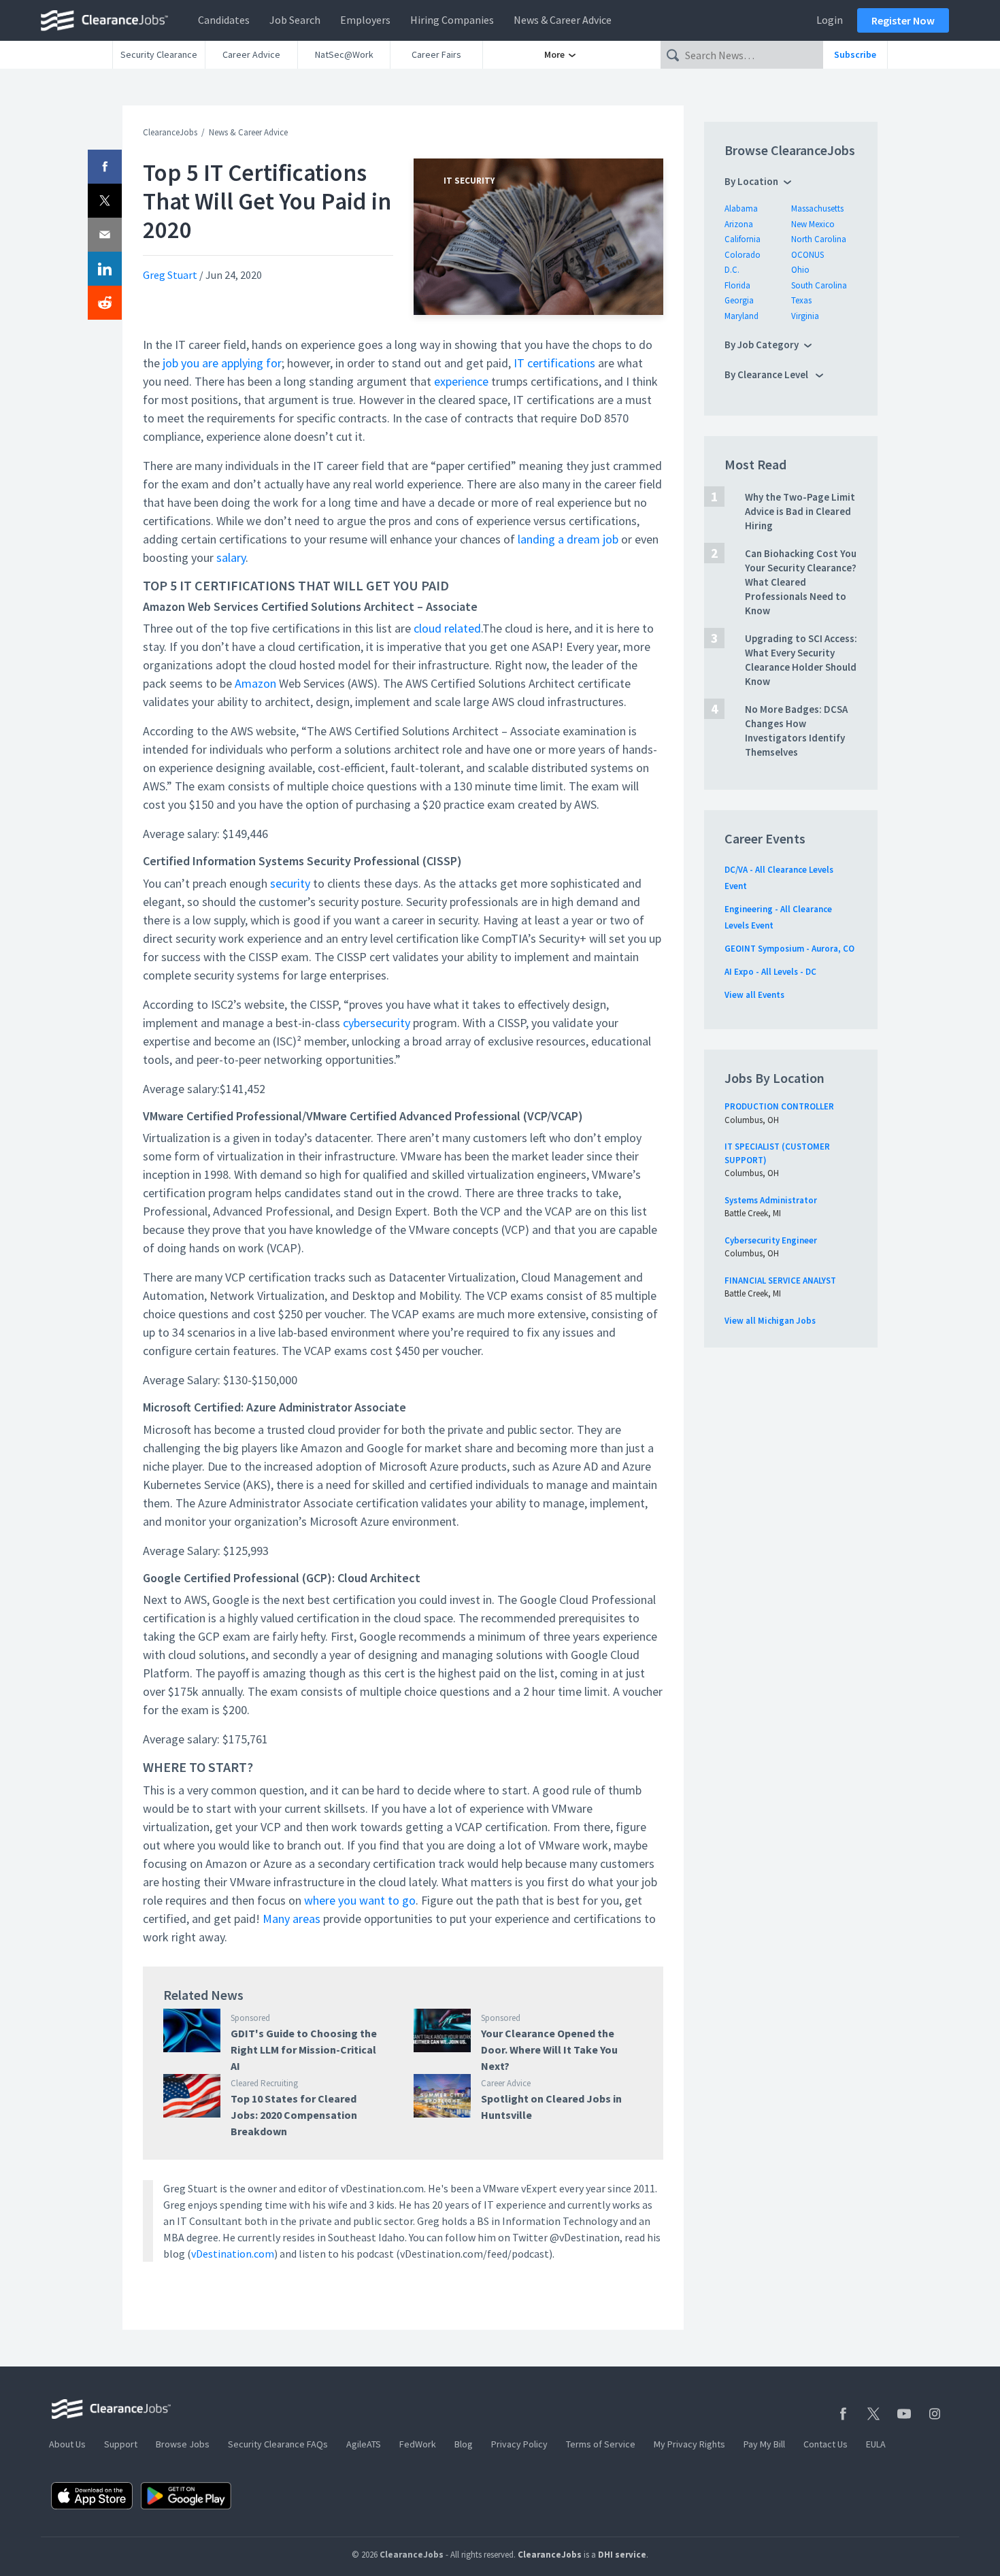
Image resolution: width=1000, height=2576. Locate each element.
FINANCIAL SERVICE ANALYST (780, 1281)
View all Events (754, 995)
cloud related (447, 628)
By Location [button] (751, 181)
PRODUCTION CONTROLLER (779, 1106)
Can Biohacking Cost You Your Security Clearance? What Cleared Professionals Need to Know (801, 582)
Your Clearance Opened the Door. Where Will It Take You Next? (549, 2050)
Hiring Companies (452, 20)
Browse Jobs (183, 2444)
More (555, 54)
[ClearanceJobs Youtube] (904, 2414)
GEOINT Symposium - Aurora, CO (789, 949)
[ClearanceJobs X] (873, 2414)
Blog (464, 2444)
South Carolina (819, 285)
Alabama (741, 208)
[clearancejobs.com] (108, 20)
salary (231, 557)
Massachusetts (817, 208)
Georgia (739, 300)
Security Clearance (159, 54)
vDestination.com (233, 2254)
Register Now (903, 20)
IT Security (469, 181)
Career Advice (251, 54)
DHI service (622, 2555)
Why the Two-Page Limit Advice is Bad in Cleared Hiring (800, 511)
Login (830, 20)
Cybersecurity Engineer (771, 1240)
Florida (737, 285)
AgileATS (364, 2444)
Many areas (291, 1919)
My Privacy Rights (689, 2444)
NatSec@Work (344, 54)
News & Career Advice (563, 20)
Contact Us (826, 2444)
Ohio (800, 270)
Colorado (743, 255)
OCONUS (807, 255)
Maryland (741, 316)
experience (461, 381)
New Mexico (813, 224)
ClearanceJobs (170, 132)
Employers (365, 20)
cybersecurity (377, 1023)
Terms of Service (601, 2444)
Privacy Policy (519, 2444)
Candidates (224, 20)
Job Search (295, 20)
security (290, 883)
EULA (876, 2444)
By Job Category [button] (762, 345)
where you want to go (360, 1900)
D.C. (732, 270)
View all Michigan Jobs (770, 1321)
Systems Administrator (771, 1200)
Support (121, 2444)
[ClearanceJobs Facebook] (843, 2414)
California (743, 239)
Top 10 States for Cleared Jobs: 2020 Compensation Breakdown (294, 2115)
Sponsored (250, 2018)
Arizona (739, 224)
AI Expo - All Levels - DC (770, 972)
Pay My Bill (764, 2444)
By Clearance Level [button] (767, 374)
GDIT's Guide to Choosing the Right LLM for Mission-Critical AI (304, 2050)
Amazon (255, 683)
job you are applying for (222, 363)
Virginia (805, 316)
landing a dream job (568, 539)
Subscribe (855, 54)
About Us (67, 2444)
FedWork (418, 2444)
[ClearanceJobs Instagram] (935, 2414)
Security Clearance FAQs (278, 2444)
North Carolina (819, 239)
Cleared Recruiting (264, 2083)
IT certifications (554, 363)
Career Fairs (436, 54)
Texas (801, 300)
